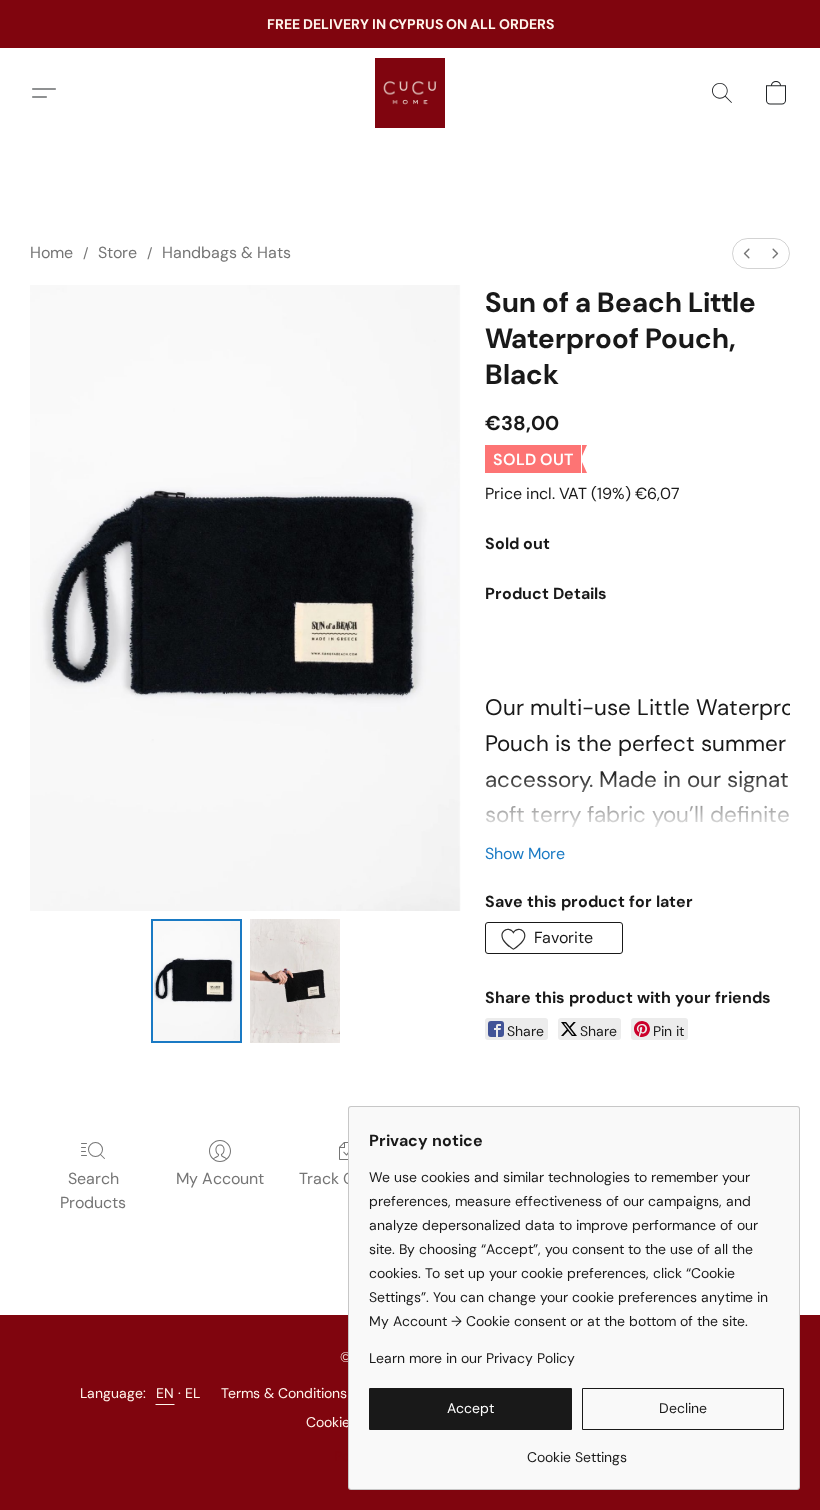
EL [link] (193, 1393)
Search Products (93, 1190)
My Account (220, 1178)
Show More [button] (525, 853)
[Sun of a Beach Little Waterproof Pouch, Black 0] (196, 981)
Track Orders (346, 1178)
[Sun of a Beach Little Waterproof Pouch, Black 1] (295, 981)
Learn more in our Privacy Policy (472, 1358)
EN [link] (165, 1393)
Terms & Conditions (284, 1393)
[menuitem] (747, 253)
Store (117, 252)
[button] (410, 93)
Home (51, 252)
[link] (576, 1449)
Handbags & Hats (226, 252)
